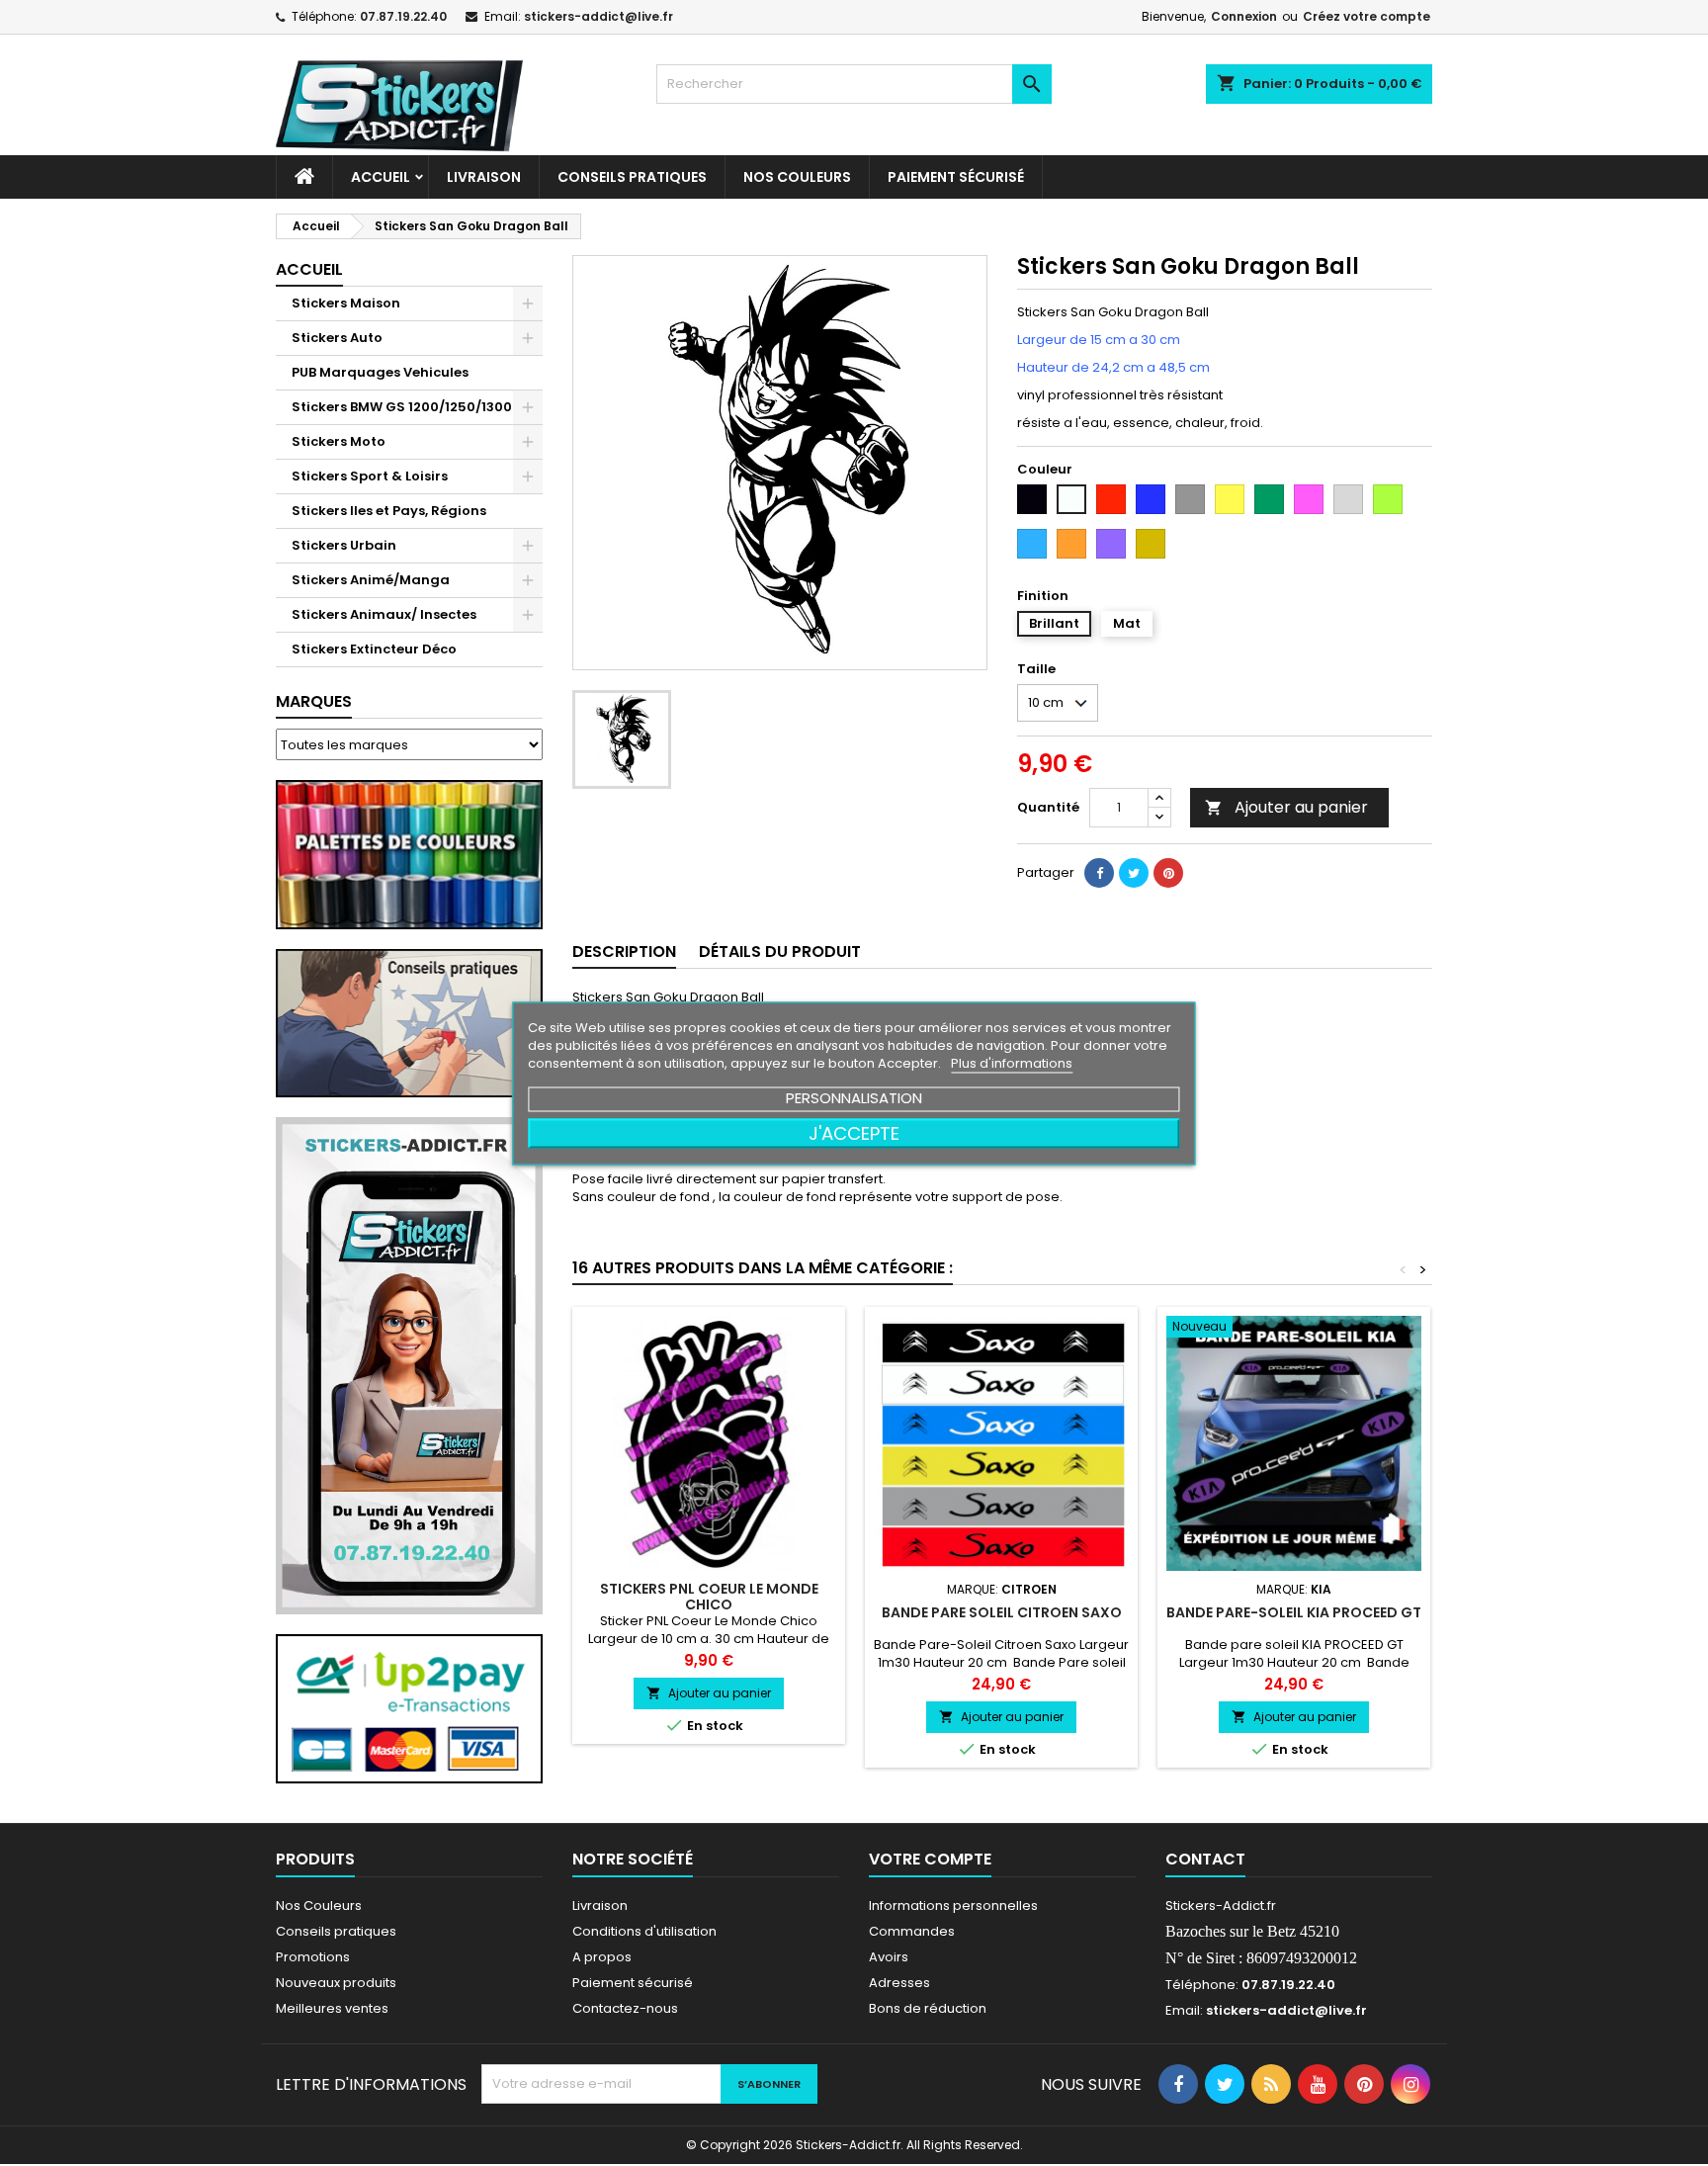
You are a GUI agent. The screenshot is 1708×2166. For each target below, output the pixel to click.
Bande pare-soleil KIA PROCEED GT (1294, 1612)
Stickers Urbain (344, 545)
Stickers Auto (337, 338)
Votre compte (930, 1859)
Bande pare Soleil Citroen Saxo (1002, 1612)
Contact (1205, 1859)
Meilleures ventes (332, 2008)
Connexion (1244, 16)
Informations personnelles (953, 1906)
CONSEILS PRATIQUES (632, 177)
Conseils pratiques (336, 1931)
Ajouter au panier (1286, 807)
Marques (314, 701)
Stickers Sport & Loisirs (370, 476)
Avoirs (889, 1957)
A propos (602, 1957)
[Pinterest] (1168, 873)
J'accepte (854, 1132)
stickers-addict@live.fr (598, 16)
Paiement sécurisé (956, 177)
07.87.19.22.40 (403, 16)
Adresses (899, 1983)
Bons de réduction (928, 2008)
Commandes (912, 1931)
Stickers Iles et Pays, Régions (389, 511)
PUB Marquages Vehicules (380, 372)
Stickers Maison (346, 303)
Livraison (484, 177)
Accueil (381, 177)
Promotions (313, 1957)
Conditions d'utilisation (644, 1931)
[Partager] (1099, 873)
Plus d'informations (1012, 1062)
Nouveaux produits (336, 1983)
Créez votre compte (1366, 16)
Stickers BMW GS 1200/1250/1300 (402, 407)
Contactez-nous (625, 2008)
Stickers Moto (339, 441)
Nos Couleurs (797, 177)
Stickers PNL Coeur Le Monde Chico (709, 1597)
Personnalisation (854, 1097)
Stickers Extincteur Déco (374, 649)
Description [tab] (624, 952)
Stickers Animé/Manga (371, 580)
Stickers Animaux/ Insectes (384, 614)
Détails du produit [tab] (780, 952)
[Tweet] (1134, 873)
